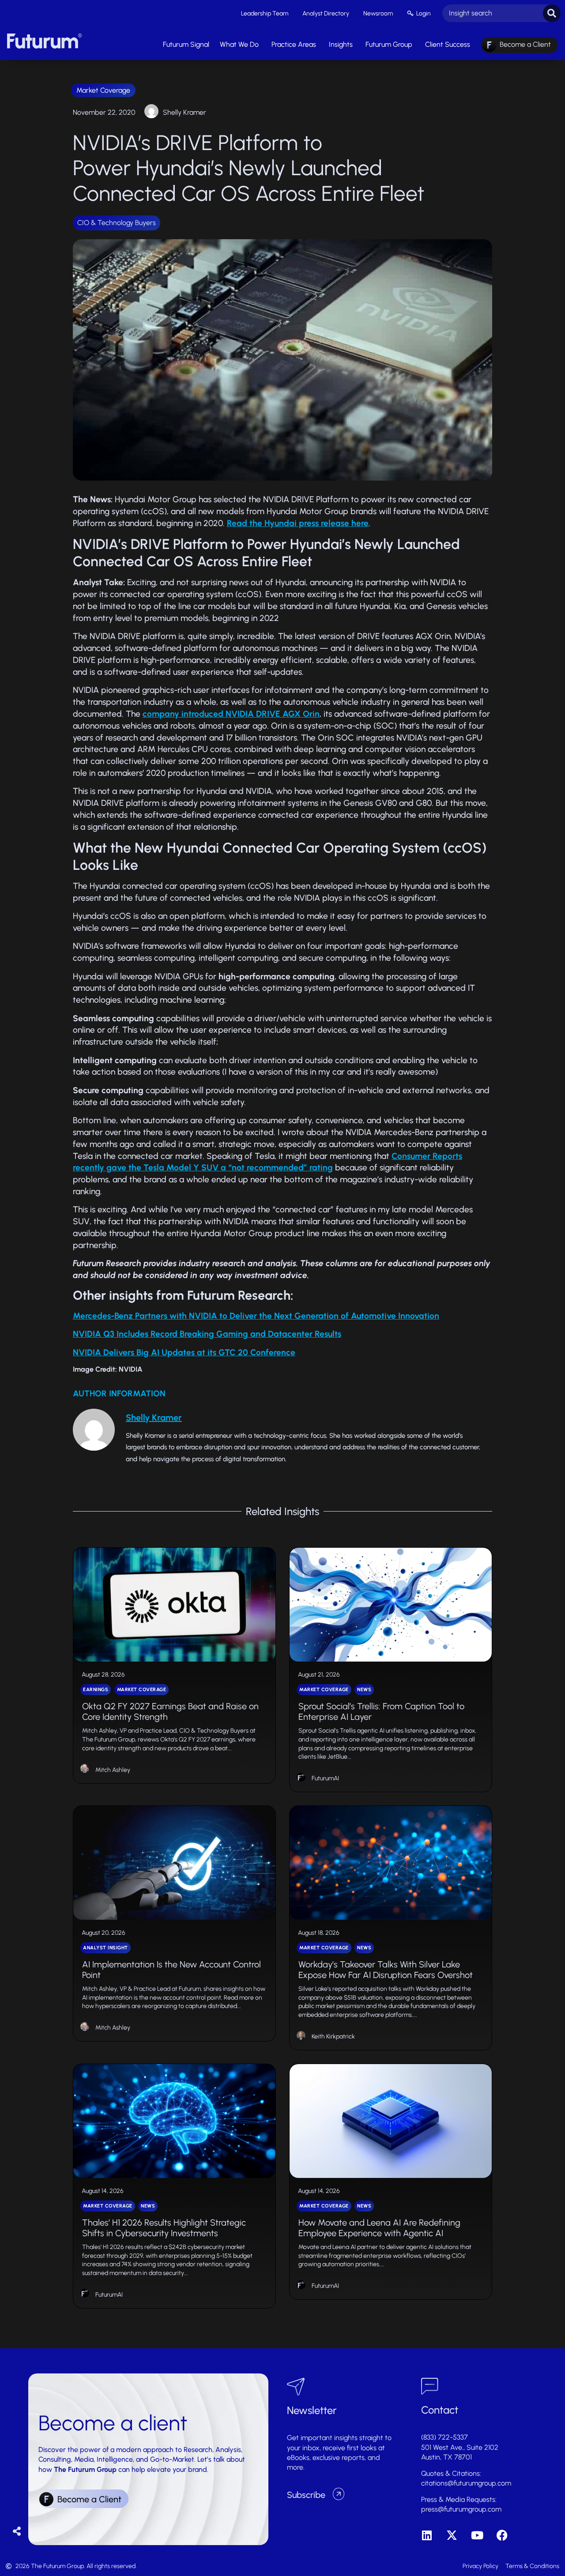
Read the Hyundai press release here (298, 523)
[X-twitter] (452, 2535)
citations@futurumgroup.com (466, 2483)
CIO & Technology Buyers (117, 223)
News (364, 1690)
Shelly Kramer (185, 112)
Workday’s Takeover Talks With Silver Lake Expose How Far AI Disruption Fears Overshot (386, 1970)
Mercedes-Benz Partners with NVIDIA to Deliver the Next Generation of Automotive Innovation (256, 1316)
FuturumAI (325, 1778)
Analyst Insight (105, 1948)
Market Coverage (103, 90)
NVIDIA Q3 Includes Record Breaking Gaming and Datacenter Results (207, 1334)
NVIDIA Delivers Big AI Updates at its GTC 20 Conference (184, 1352)
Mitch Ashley (113, 1770)
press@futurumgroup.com (461, 2509)
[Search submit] (552, 13)
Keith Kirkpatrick (333, 2036)
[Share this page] (17, 2532)
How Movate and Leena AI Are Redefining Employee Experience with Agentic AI (379, 2228)
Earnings (96, 1690)
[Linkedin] (427, 2535)
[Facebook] (502, 2535)
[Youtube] (477, 2535)
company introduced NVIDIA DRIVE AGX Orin (231, 714)
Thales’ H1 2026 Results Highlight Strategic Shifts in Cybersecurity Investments (164, 2228)
